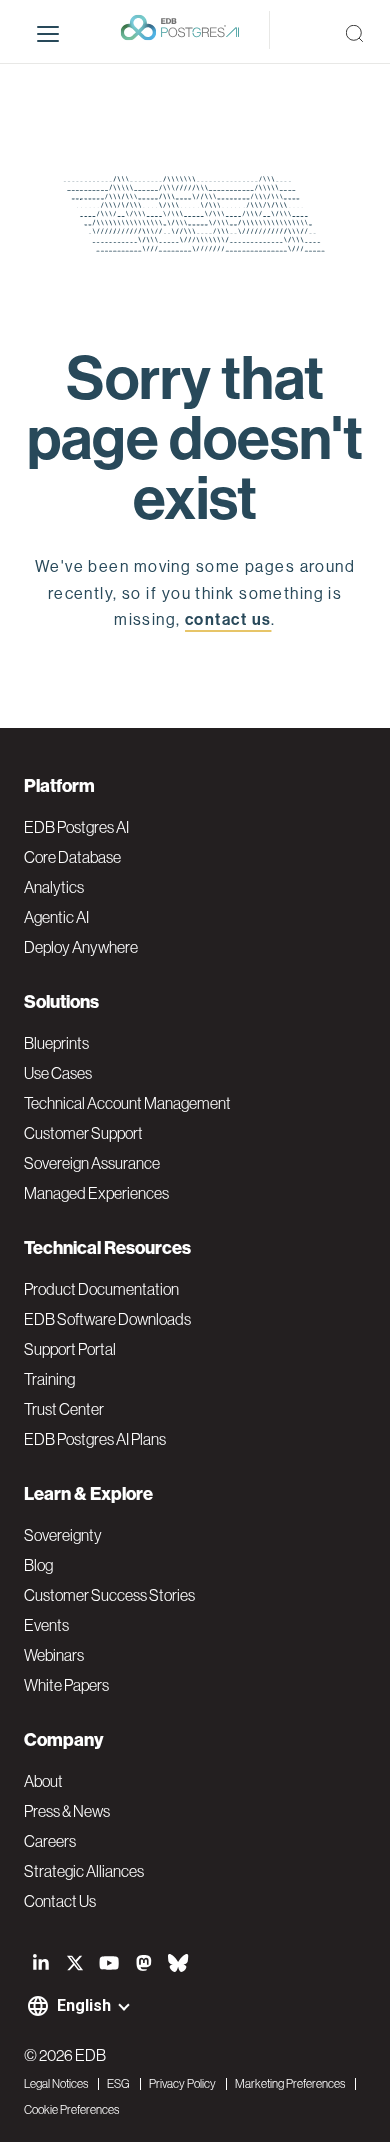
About (43, 1781)
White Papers (66, 1685)
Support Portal (70, 1349)
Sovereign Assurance (92, 1163)
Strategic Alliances (84, 1871)
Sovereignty (63, 1535)
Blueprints (56, 1043)
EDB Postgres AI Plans (95, 1439)
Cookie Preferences (71, 2110)
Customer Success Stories (109, 1595)
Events (46, 1625)
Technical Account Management (127, 1103)
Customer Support (83, 1133)
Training (49, 1379)
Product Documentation (101, 1289)
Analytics (54, 887)
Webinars (54, 1655)
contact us (228, 619)
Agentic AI (56, 917)
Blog (38, 1565)
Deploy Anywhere (81, 947)
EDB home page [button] (195, 665)
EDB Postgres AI (76, 827)
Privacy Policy (182, 2084)
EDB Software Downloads (107, 1319)
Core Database (72, 857)
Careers (50, 1841)
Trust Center (64, 1409)
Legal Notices (56, 2084)
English (84, 2005)
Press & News (67, 1811)
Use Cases (58, 1073)
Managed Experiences (96, 1193)
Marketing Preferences (290, 2084)
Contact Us (60, 1901)
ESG (118, 2084)
